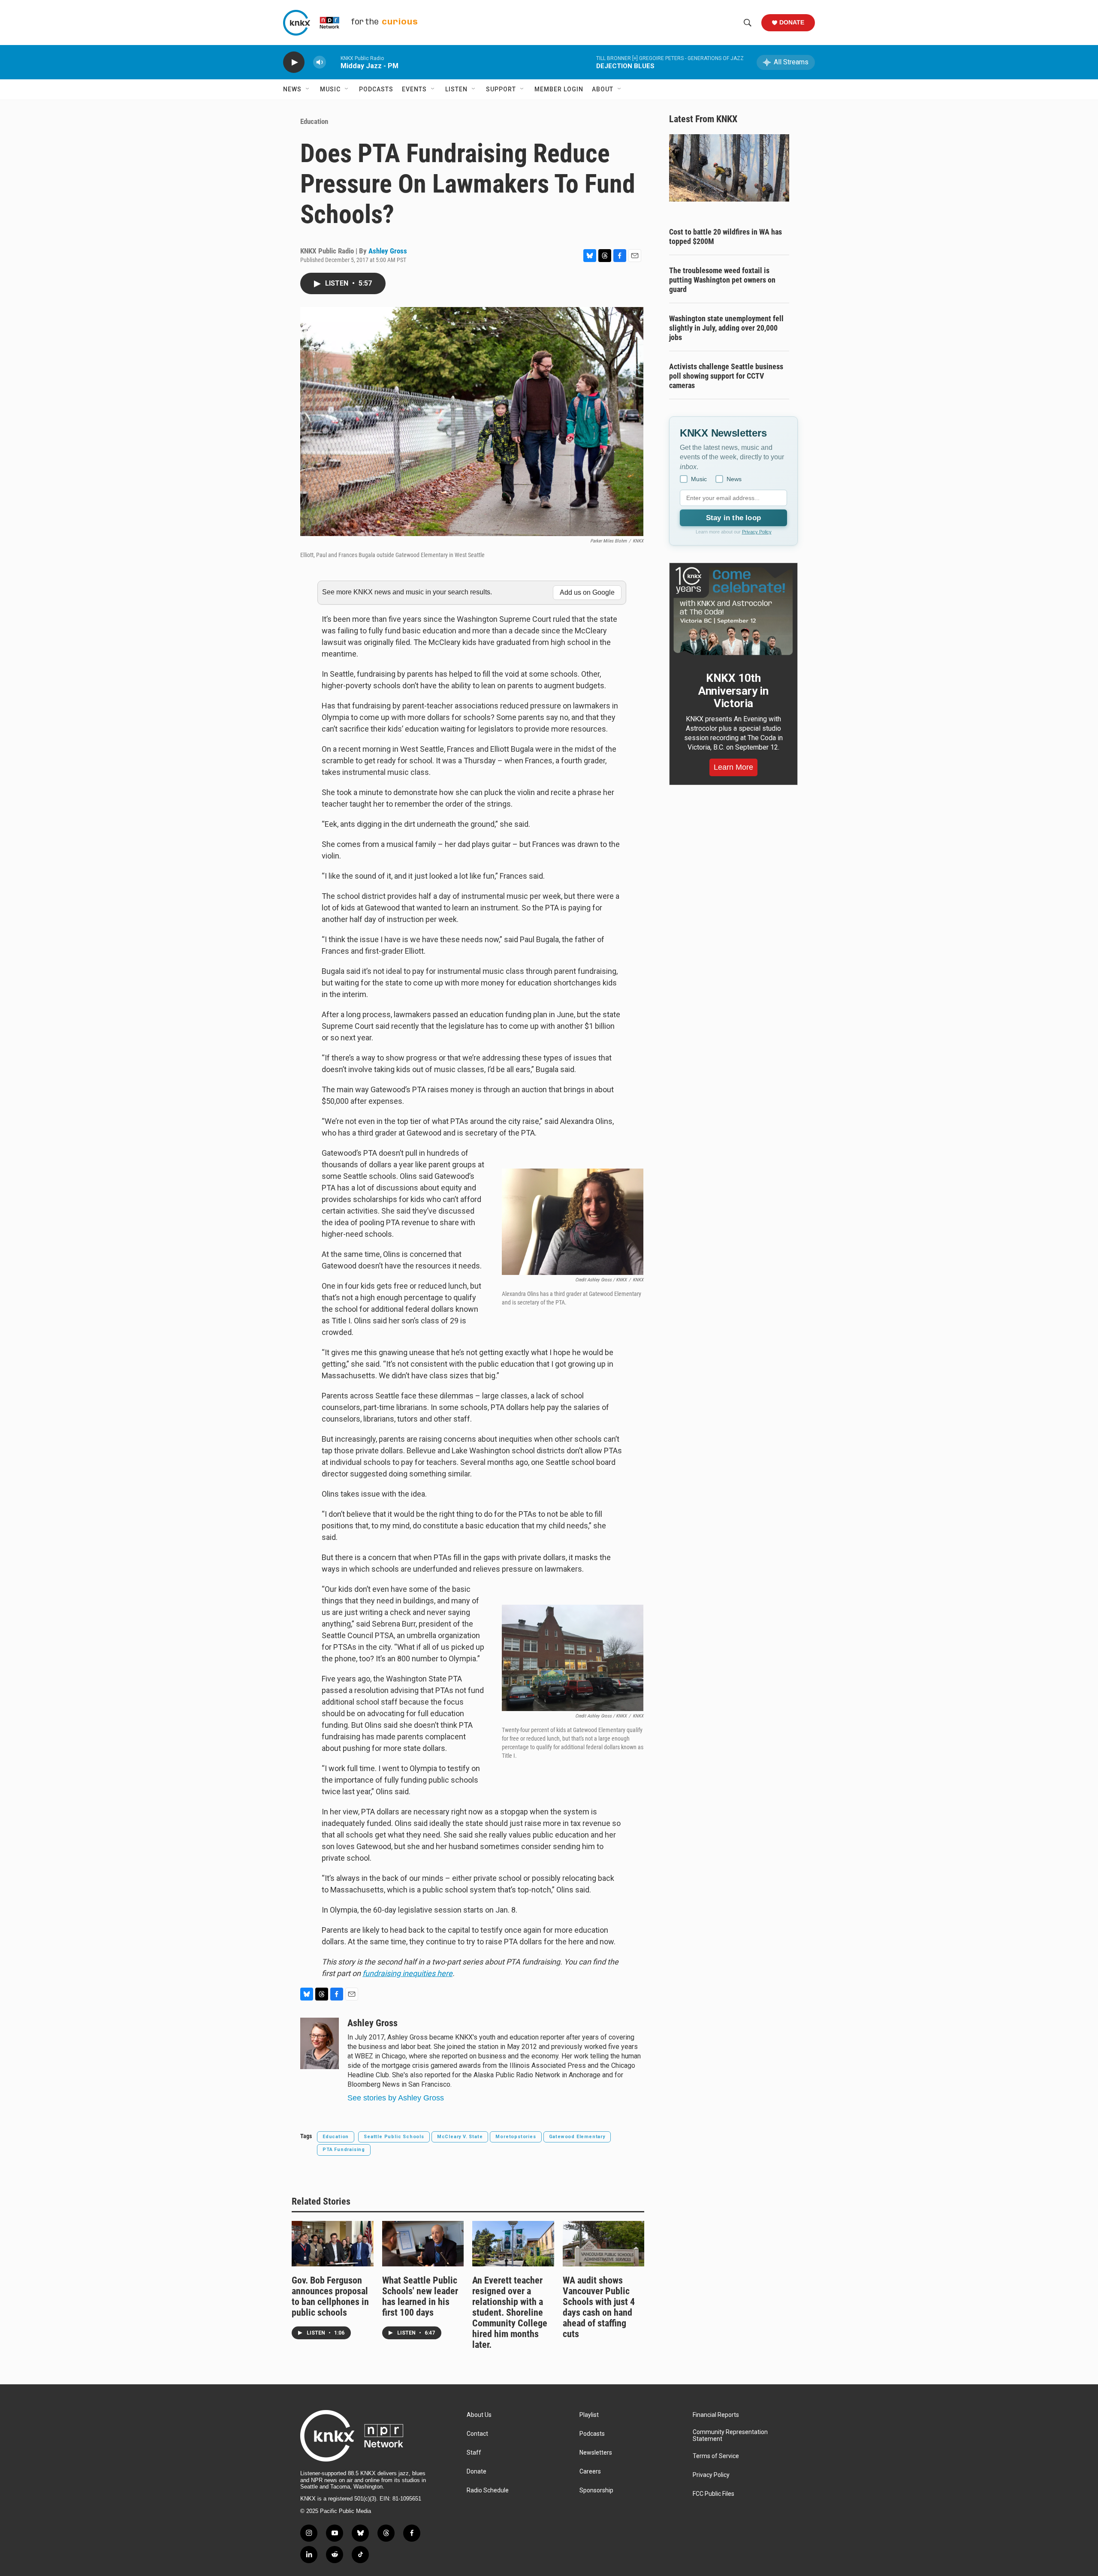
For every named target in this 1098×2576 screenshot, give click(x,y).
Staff (474, 2453)
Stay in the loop (733, 518)
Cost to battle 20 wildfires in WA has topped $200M (725, 237)
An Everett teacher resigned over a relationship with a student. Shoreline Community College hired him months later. (510, 2312)
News (292, 89)
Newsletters (596, 2453)
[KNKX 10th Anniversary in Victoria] (733, 611)
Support (501, 89)
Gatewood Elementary (577, 2137)
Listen (456, 89)
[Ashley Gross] (320, 2043)
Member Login (559, 89)
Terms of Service (716, 2456)
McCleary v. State (460, 2137)
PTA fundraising (344, 2150)
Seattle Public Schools (394, 2137)
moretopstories (516, 2137)
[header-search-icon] (748, 23)
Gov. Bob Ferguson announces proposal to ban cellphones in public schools (330, 2296)
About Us (479, 2415)
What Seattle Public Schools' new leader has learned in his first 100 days (420, 2296)
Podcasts (376, 89)
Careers (590, 2472)
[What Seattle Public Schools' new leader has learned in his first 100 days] (423, 2244)
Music (330, 89)
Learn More (733, 767)
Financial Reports (716, 2415)
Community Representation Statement (730, 2436)
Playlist (589, 2415)
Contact (477, 2434)
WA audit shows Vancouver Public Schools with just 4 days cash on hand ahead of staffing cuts (599, 2307)
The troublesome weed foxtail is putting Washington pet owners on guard (722, 280)
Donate (792, 22)
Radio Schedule (488, 2490)
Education (314, 121)
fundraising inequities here (407, 1973)
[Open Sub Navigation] (308, 89)
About (603, 89)
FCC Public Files (713, 2494)
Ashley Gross (388, 251)
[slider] (333, 62)
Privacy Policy (757, 532)
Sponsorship (596, 2490)
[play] (294, 62)
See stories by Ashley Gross (396, 2098)
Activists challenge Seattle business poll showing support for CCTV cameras (726, 376)
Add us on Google (587, 592)
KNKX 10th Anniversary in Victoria (733, 691)
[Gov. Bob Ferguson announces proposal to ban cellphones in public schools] (333, 2244)
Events (414, 89)
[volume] (320, 62)
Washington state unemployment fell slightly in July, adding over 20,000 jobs (726, 328)
